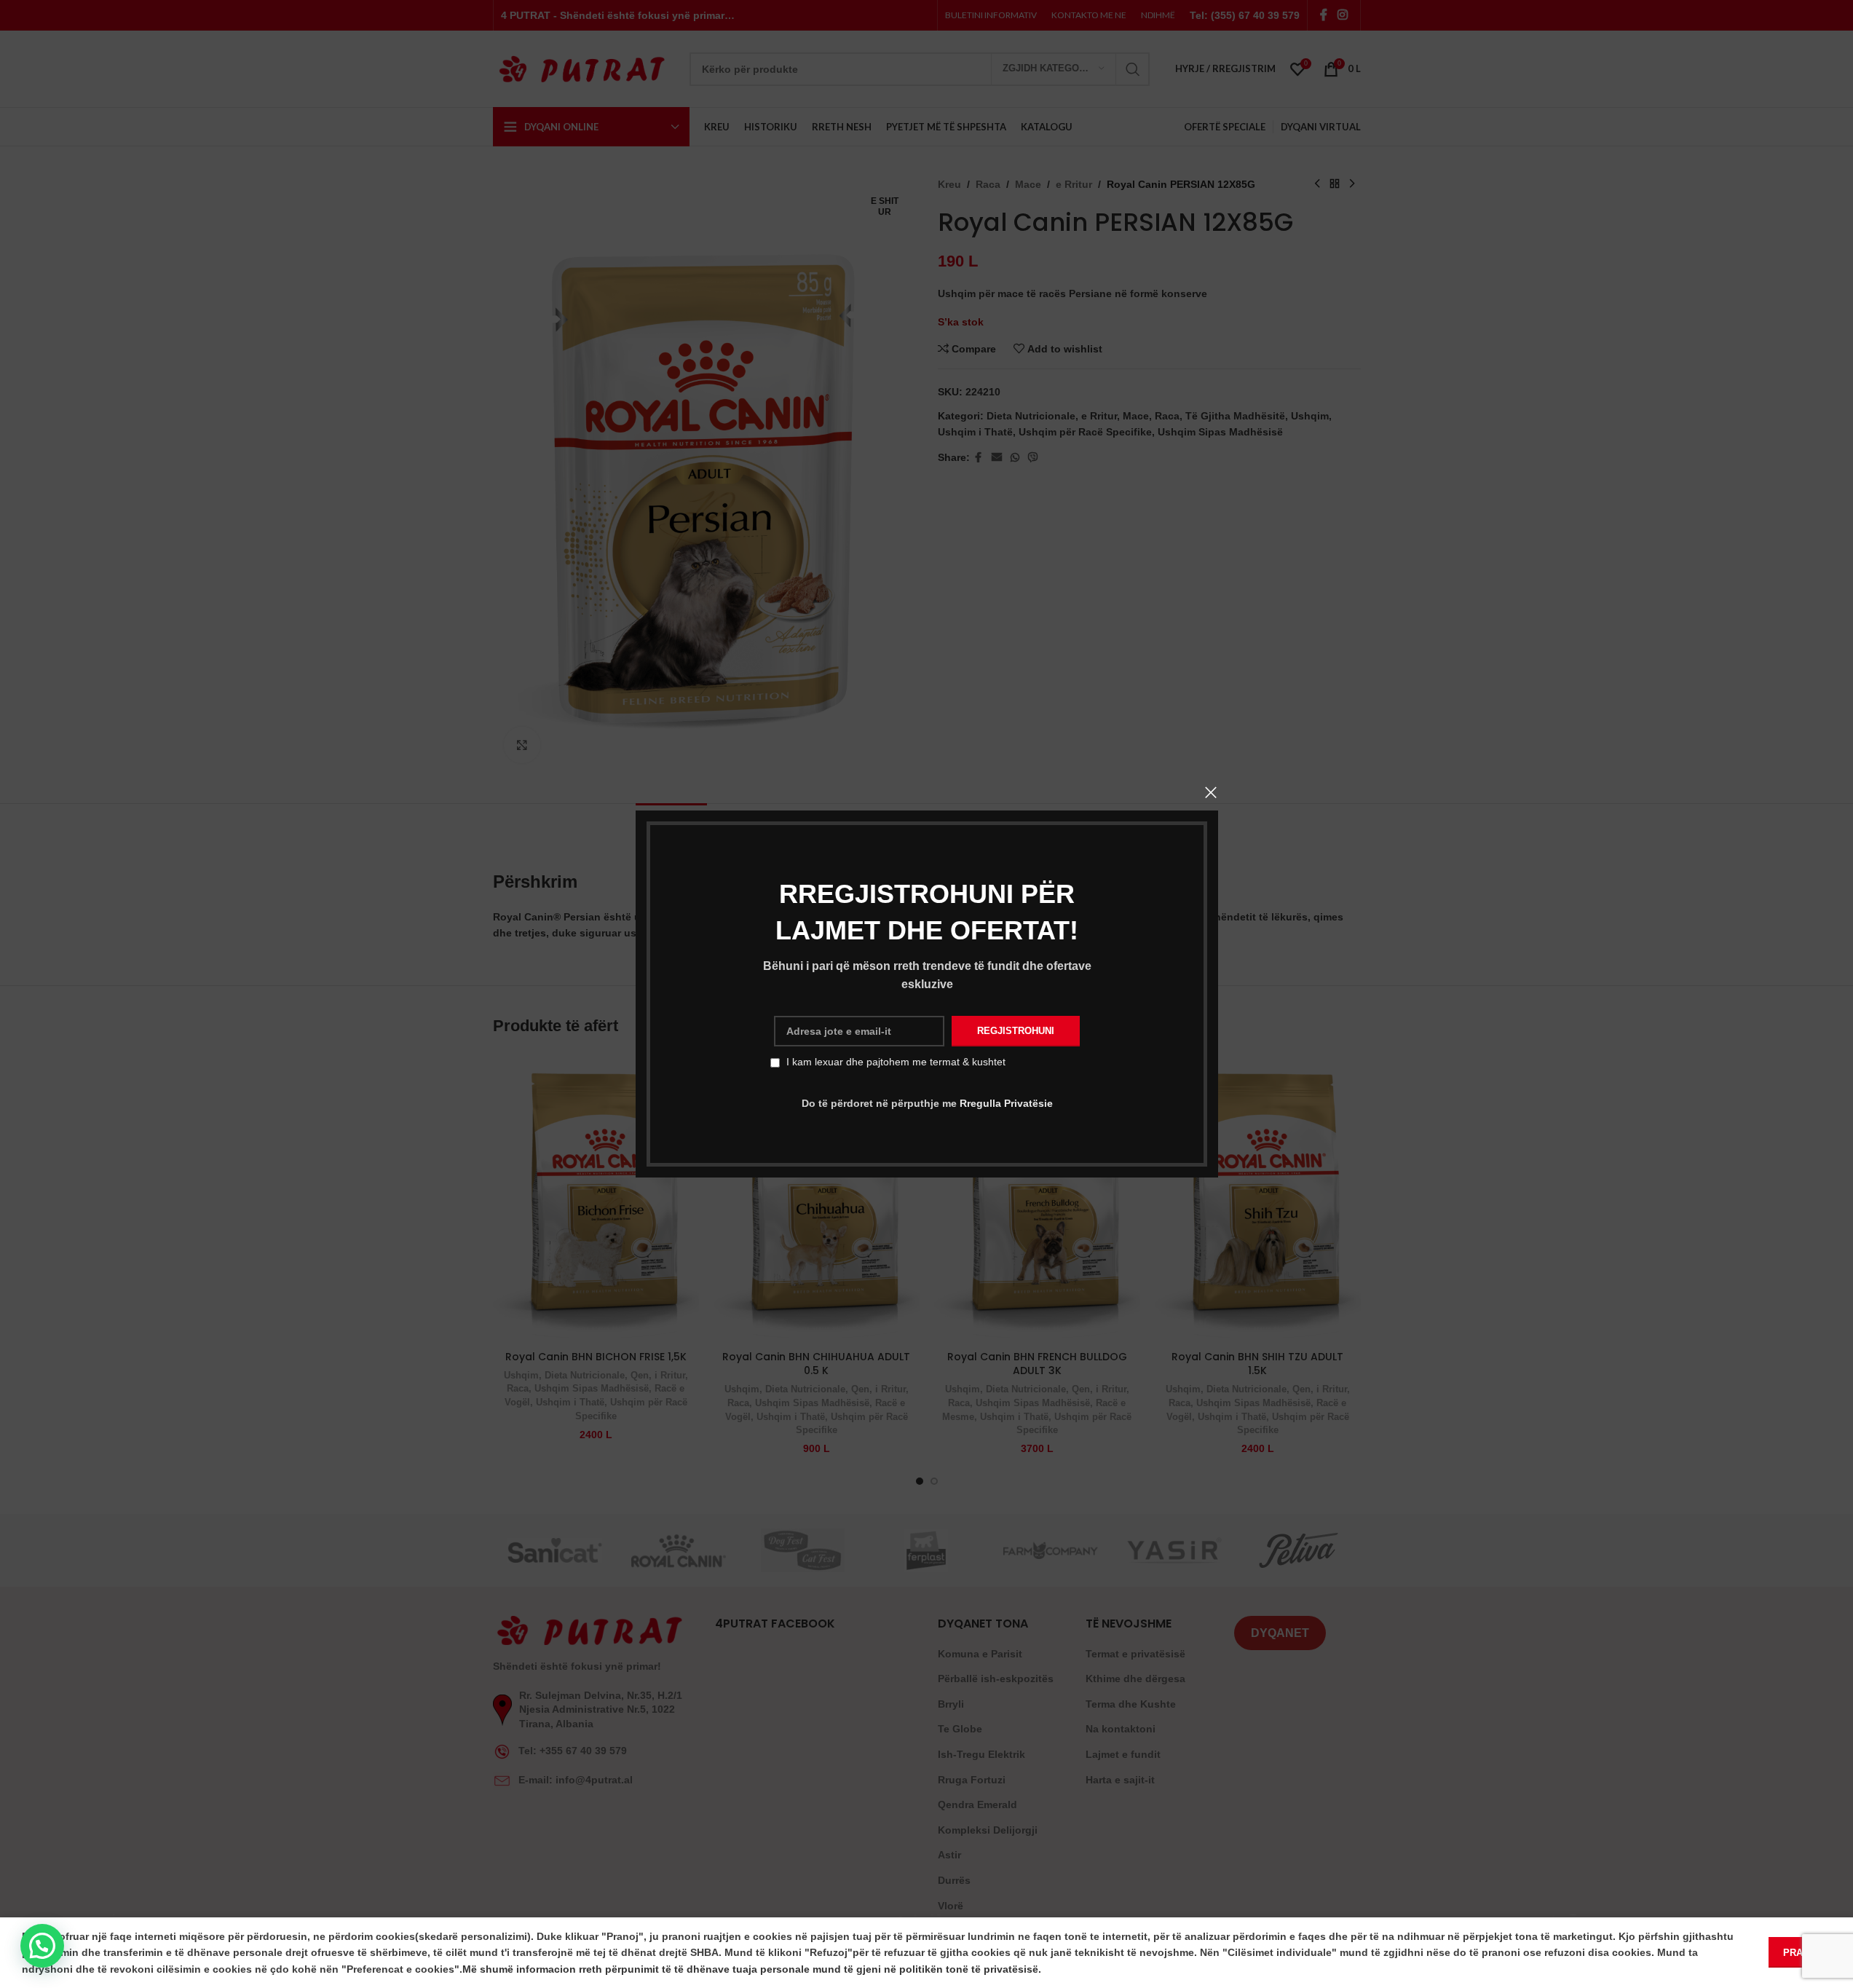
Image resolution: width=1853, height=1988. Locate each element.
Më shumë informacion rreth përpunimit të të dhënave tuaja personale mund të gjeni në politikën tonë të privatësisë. (752, 1969)
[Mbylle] (1211, 792)
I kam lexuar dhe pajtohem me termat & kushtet (896, 1062)
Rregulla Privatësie (1005, 1103)
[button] (42, 1946)
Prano (1800, 1953)
